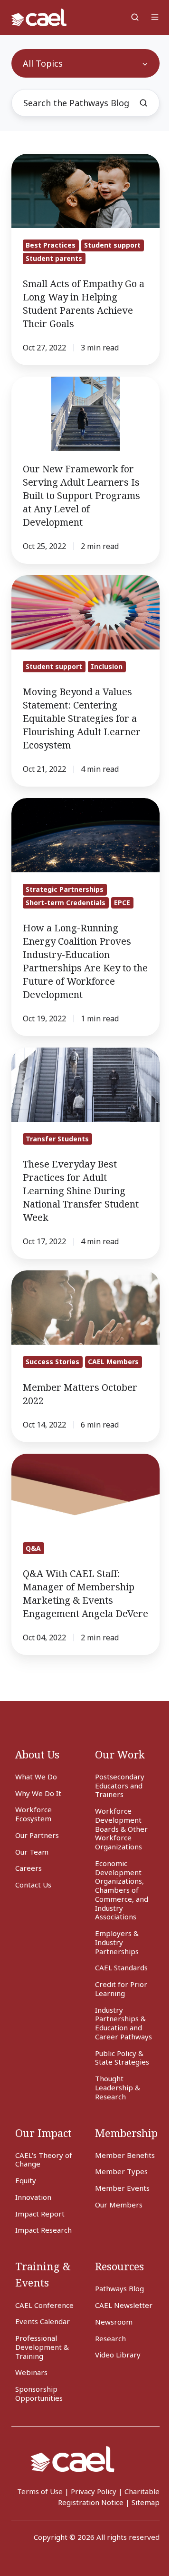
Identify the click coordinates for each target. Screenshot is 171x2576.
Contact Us (33, 1885)
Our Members (119, 2205)
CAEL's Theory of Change (44, 2160)
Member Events (122, 2188)
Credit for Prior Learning (121, 1989)
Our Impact (43, 2133)
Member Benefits (125, 2155)
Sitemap (146, 2502)
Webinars (31, 2372)
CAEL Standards (121, 1967)
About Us (37, 1754)
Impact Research (43, 2230)
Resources (119, 2266)
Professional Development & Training (42, 2347)
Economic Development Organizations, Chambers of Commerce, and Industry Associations (122, 1890)
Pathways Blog (119, 2288)
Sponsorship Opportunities (39, 2393)
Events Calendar (43, 2321)
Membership (126, 2133)
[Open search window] (135, 17)
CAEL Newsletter (124, 2305)
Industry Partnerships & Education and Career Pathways (123, 2023)
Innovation (33, 2197)
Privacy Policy (94, 2491)
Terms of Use (40, 2491)
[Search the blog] (143, 103)
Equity (26, 2180)
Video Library (118, 2355)
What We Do (36, 1777)
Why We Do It (38, 1793)
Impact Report (40, 2214)
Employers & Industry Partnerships (117, 1942)
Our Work (120, 1754)
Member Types (121, 2171)
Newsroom (114, 2322)
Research (110, 2338)
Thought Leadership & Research (118, 2087)
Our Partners (37, 1835)
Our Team (32, 1852)
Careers (28, 1868)
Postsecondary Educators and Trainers (120, 1786)
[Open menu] (155, 17)
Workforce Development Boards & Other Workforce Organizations (121, 1829)
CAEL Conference (44, 2305)
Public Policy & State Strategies (122, 2058)
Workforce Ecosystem (33, 1814)
